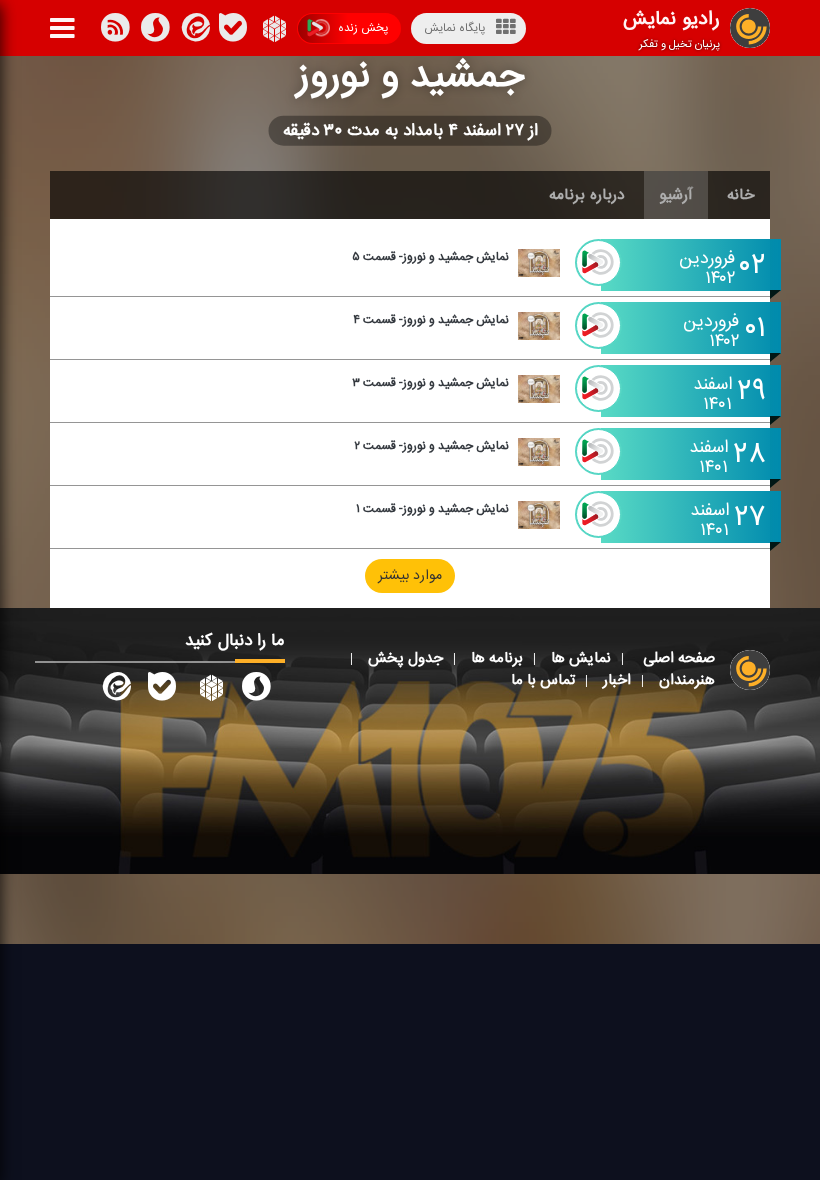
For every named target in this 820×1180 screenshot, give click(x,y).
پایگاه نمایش (454, 28)
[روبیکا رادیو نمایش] (209, 690)
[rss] (115, 31)
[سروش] (233, 31)
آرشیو (676, 195)
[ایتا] (194, 31)
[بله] (155, 31)
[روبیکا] (272, 31)
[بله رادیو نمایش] (162, 690)
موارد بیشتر (410, 576)
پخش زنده (363, 28)
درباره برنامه (587, 195)
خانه (741, 195)
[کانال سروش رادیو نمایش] (256, 690)
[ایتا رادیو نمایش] (115, 690)
